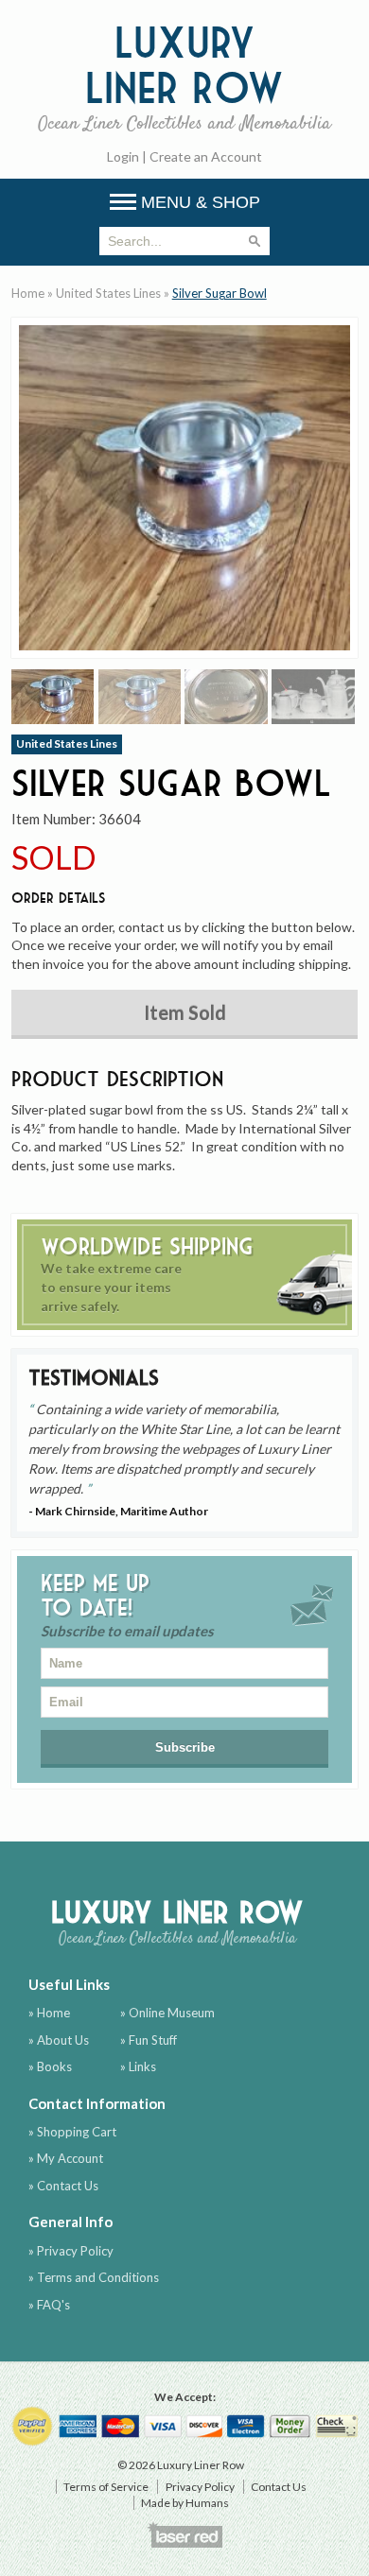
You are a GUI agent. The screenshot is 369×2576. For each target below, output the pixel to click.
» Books (50, 2066)
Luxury (184, 77)
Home (28, 293)
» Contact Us (63, 2186)
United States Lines (108, 293)
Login (123, 156)
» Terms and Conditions (94, 2277)
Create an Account (206, 156)
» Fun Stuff (149, 2040)
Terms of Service (106, 2487)
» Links (138, 2066)
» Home (49, 2013)
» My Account (66, 2158)
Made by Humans (185, 2503)
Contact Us (279, 2487)
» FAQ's (49, 2305)
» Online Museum (167, 2013)
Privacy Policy (200, 2487)
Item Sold (185, 1012)
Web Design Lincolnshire (184, 2534)
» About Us (59, 2040)
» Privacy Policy (71, 2251)
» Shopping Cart (72, 2132)
